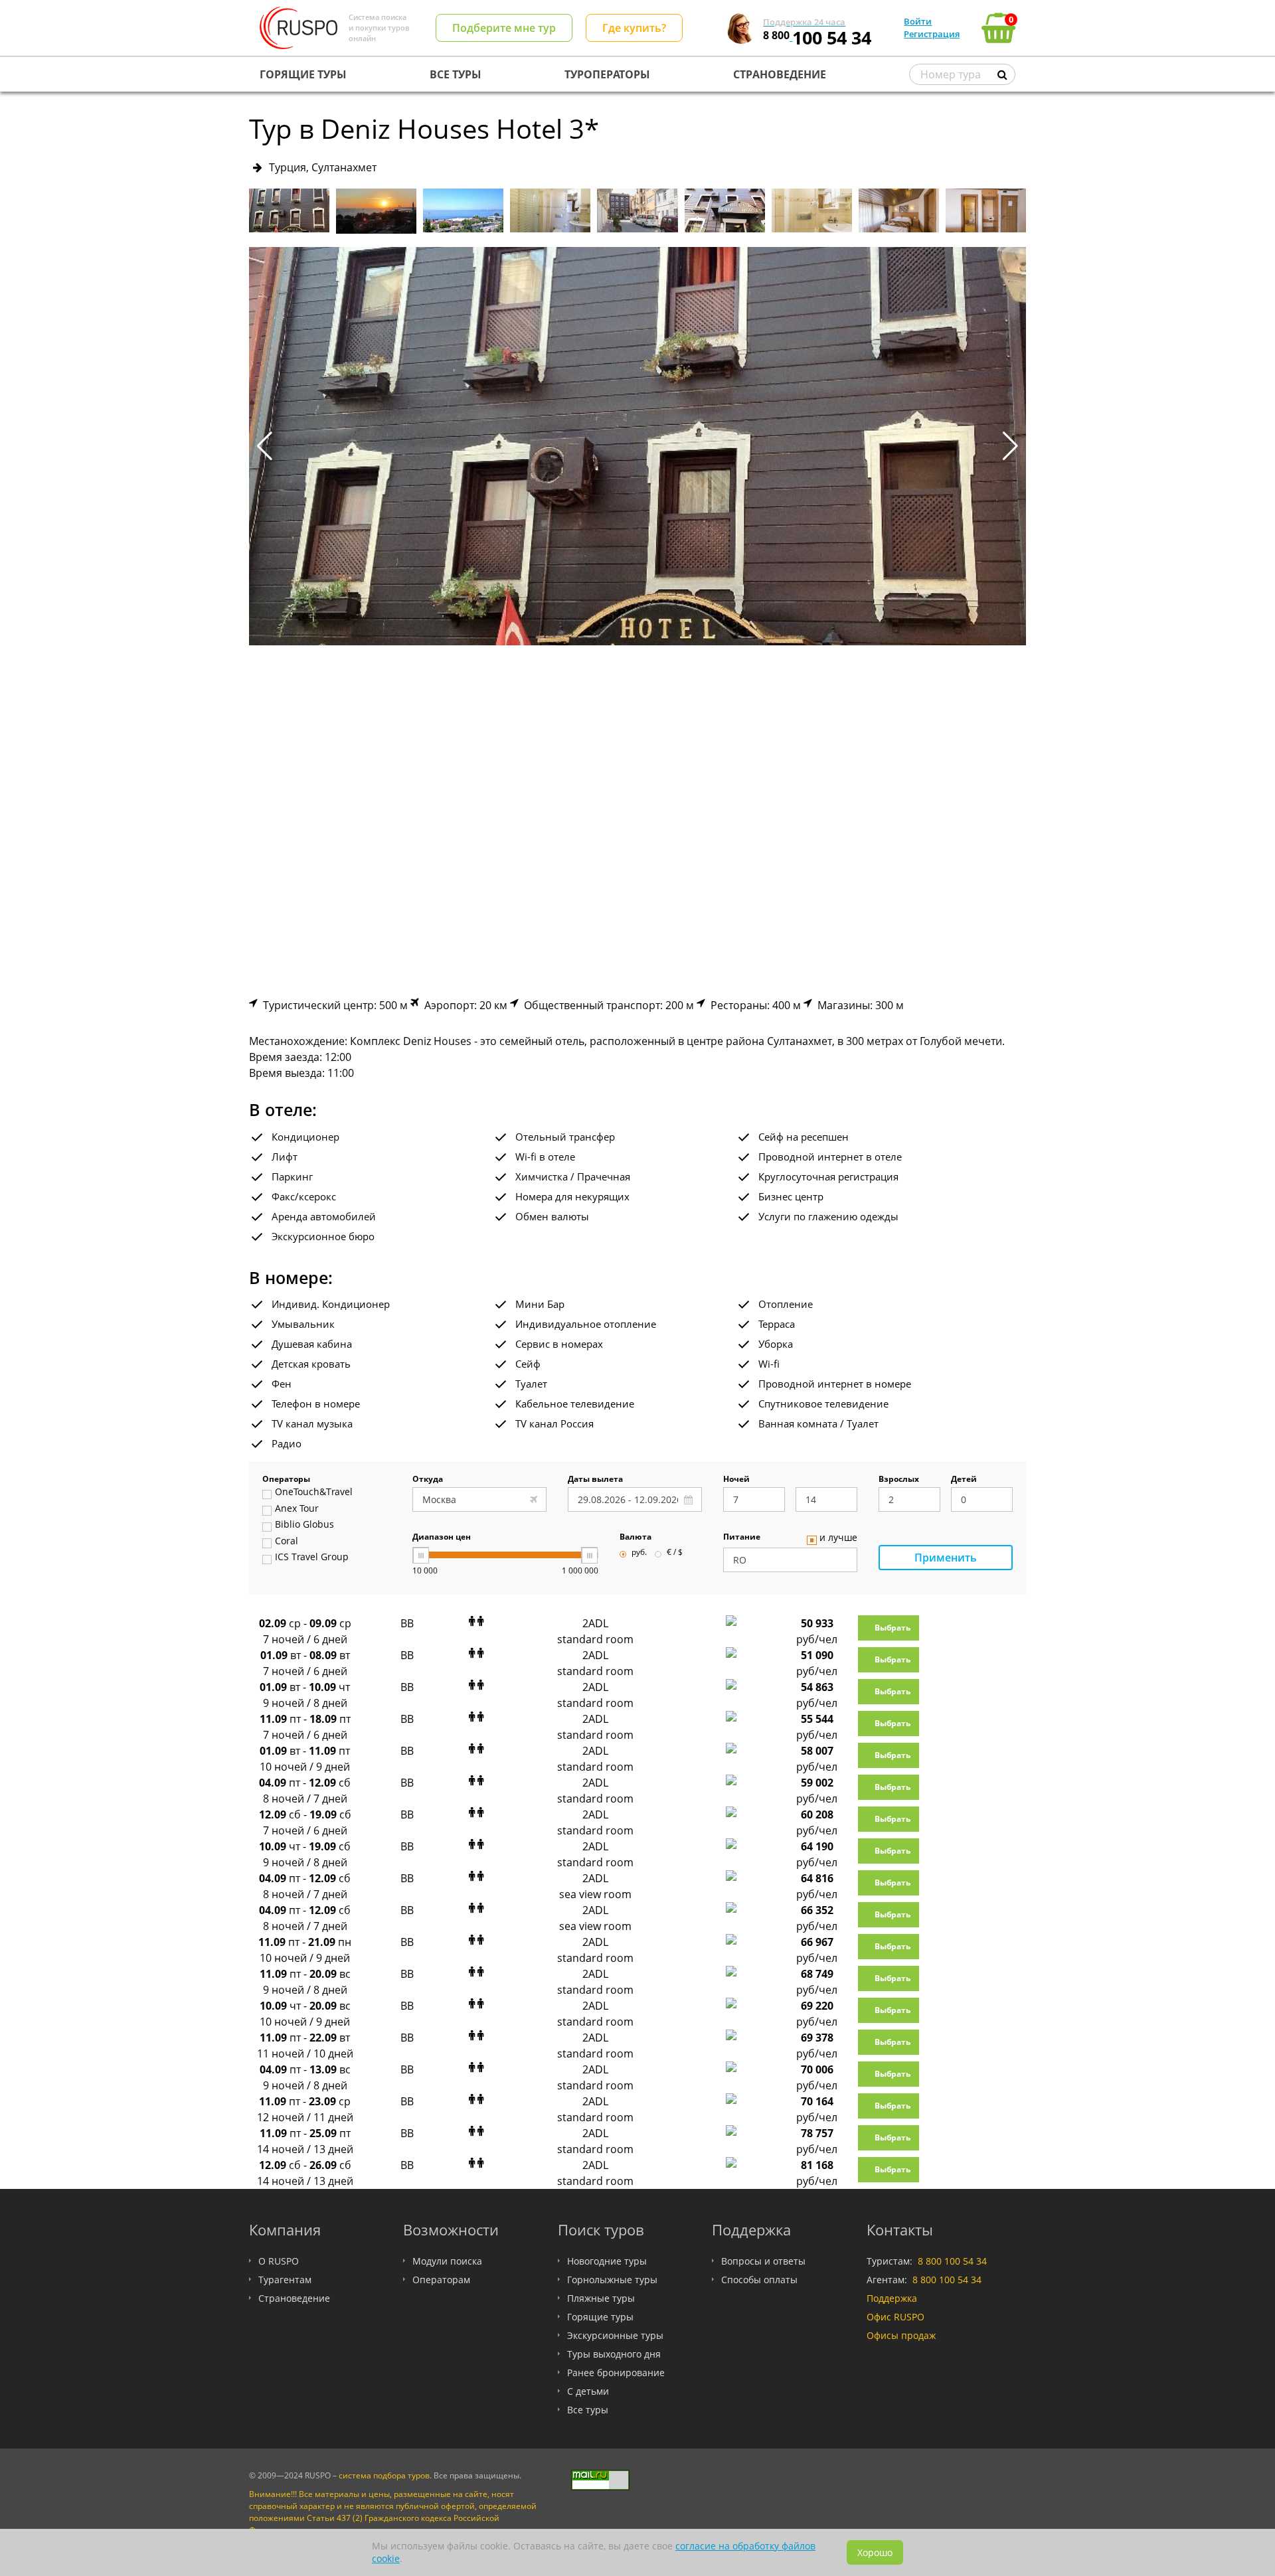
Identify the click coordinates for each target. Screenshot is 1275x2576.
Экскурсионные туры (615, 2335)
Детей (964, 1480)
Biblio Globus (304, 1525)
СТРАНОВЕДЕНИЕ (780, 74)
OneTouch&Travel (314, 1492)
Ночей (736, 1480)
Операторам (441, 2280)
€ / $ (675, 1553)
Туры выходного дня (614, 2354)
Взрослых (899, 1480)
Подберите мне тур (504, 28)
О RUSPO (279, 2261)
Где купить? (634, 28)
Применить (946, 1558)
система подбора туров (384, 2475)
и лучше (838, 1538)
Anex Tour (297, 1509)
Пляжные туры (601, 2298)
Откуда (428, 1480)
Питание (742, 1538)
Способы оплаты (759, 2280)
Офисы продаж (901, 2335)
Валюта (636, 1538)
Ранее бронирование (616, 2373)
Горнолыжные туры (612, 2280)
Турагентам (285, 2280)
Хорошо (875, 2552)
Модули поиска (447, 2261)
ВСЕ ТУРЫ (456, 74)
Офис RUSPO (895, 2317)
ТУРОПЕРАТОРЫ (607, 74)
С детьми (588, 2391)
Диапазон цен (442, 1538)
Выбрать (892, 1628)
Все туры (588, 2410)
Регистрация (932, 34)
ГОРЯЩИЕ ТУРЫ (303, 74)
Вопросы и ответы (763, 2261)
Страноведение (294, 2298)
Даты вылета (595, 1480)
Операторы (286, 1480)
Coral (287, 1542)
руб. (639, 1553)
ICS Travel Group (312, 1558)
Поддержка (892, 2298)
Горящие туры (600, 2317)
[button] (1010, 446)
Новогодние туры (607, 2261)
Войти (918, 21)
